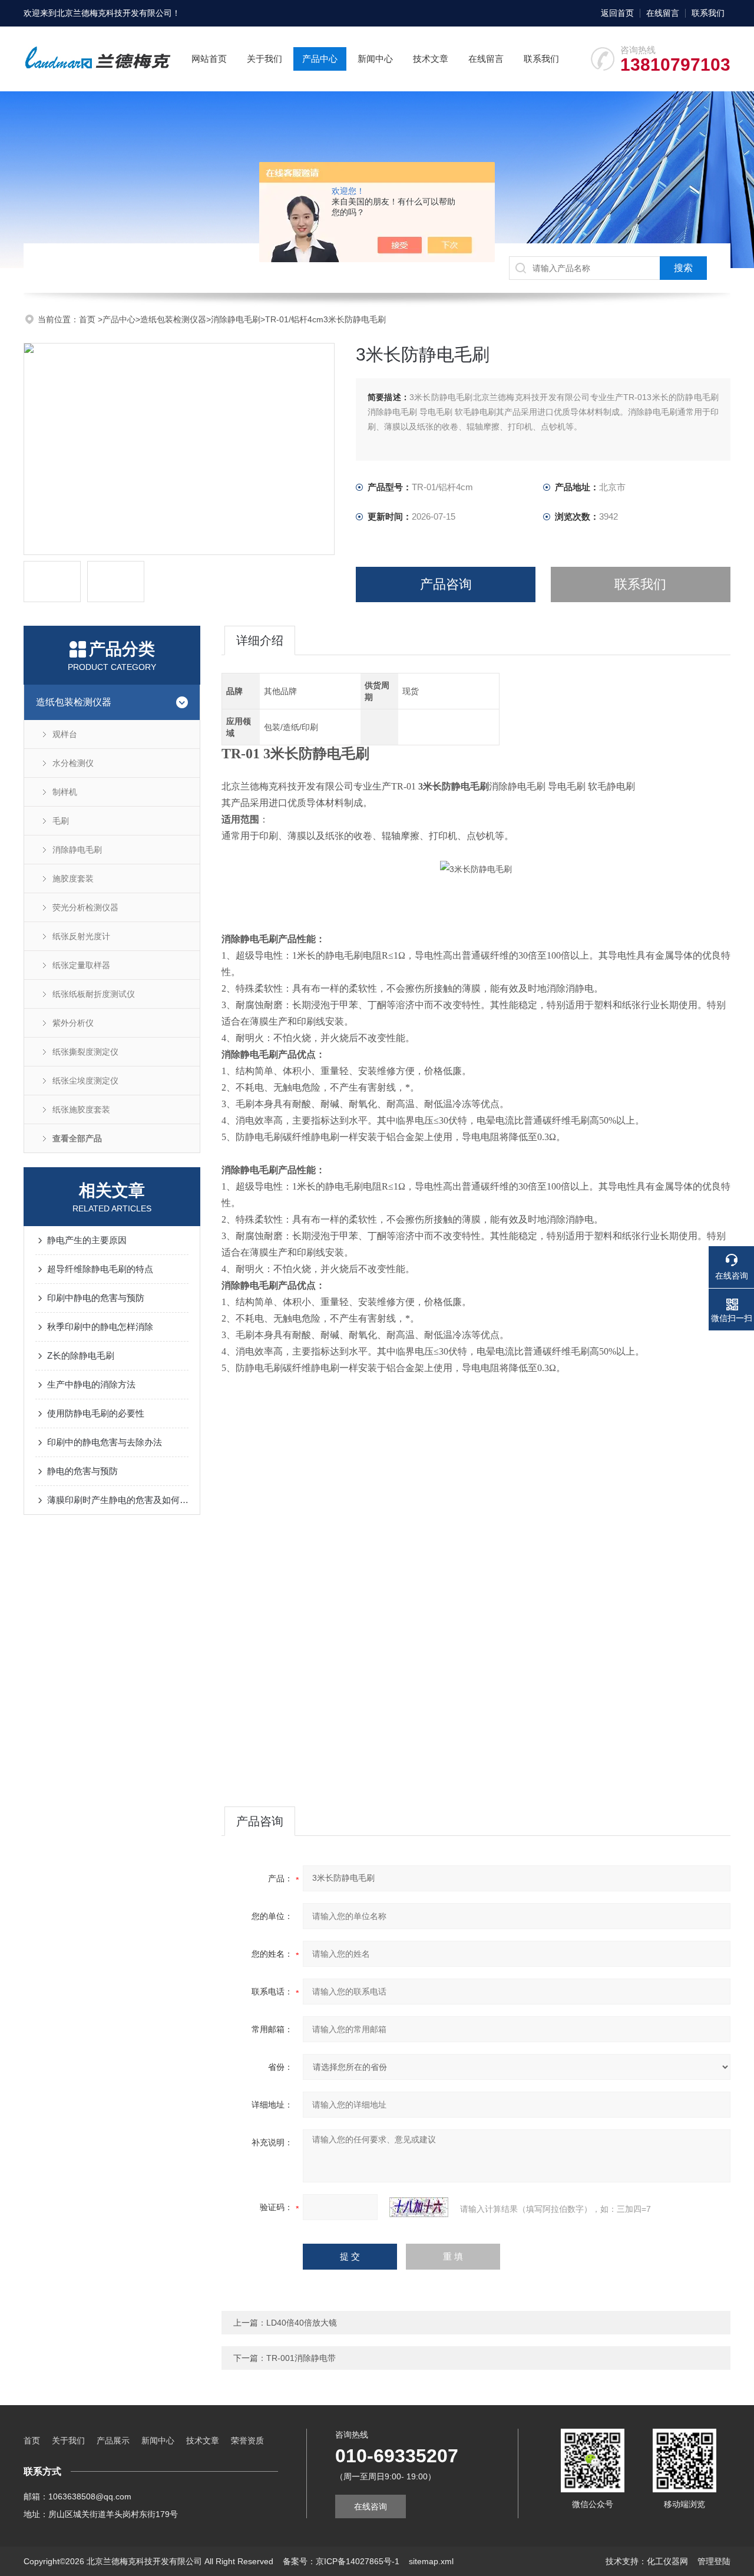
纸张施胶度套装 (81, 1109)
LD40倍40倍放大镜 (302, 2323)
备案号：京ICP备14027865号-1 (341, 2561)
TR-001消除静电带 (301, 2358)
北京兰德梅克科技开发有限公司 (114, 13)
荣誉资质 (247, 2440)
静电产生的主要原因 (87, 1240)
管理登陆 (714, 2561)
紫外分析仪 (73, 1023)
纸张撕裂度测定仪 (85, 1052)
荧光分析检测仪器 (85, 907)
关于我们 (264, 59)
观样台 (65, 734)
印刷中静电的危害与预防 (96, 1298)
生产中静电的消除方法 (91, 1384)
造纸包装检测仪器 (173, 319)
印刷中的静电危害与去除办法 (105, 1442)
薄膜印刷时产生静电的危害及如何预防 (118, 1500)
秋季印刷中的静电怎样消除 (100, 1327)
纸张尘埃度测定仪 (85, 1081)
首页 (88, 319)
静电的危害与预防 (82, 1471)
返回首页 (617, 13)
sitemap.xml (431, 2561)
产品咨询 (446, 584)
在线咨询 (371, 2506)
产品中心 (320, 59)
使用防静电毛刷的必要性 (96, 1413)
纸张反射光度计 (81, 936)
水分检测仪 (73, 763)
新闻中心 (375, 59)
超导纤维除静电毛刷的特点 (100, 1269)
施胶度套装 (73, 879)
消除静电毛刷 (236, 319)
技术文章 (431, 59)
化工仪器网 (667, 2561)
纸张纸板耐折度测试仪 (94, 994)
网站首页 (209, 59)
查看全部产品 (77, 1138)
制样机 (65, 792)
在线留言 (663, 13)
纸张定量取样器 (81, 965)
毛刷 (61, 821)
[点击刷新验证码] (419, 2207)
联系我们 (708, 13)
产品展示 (113, 2440)
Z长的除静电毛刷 (81, 1355)
